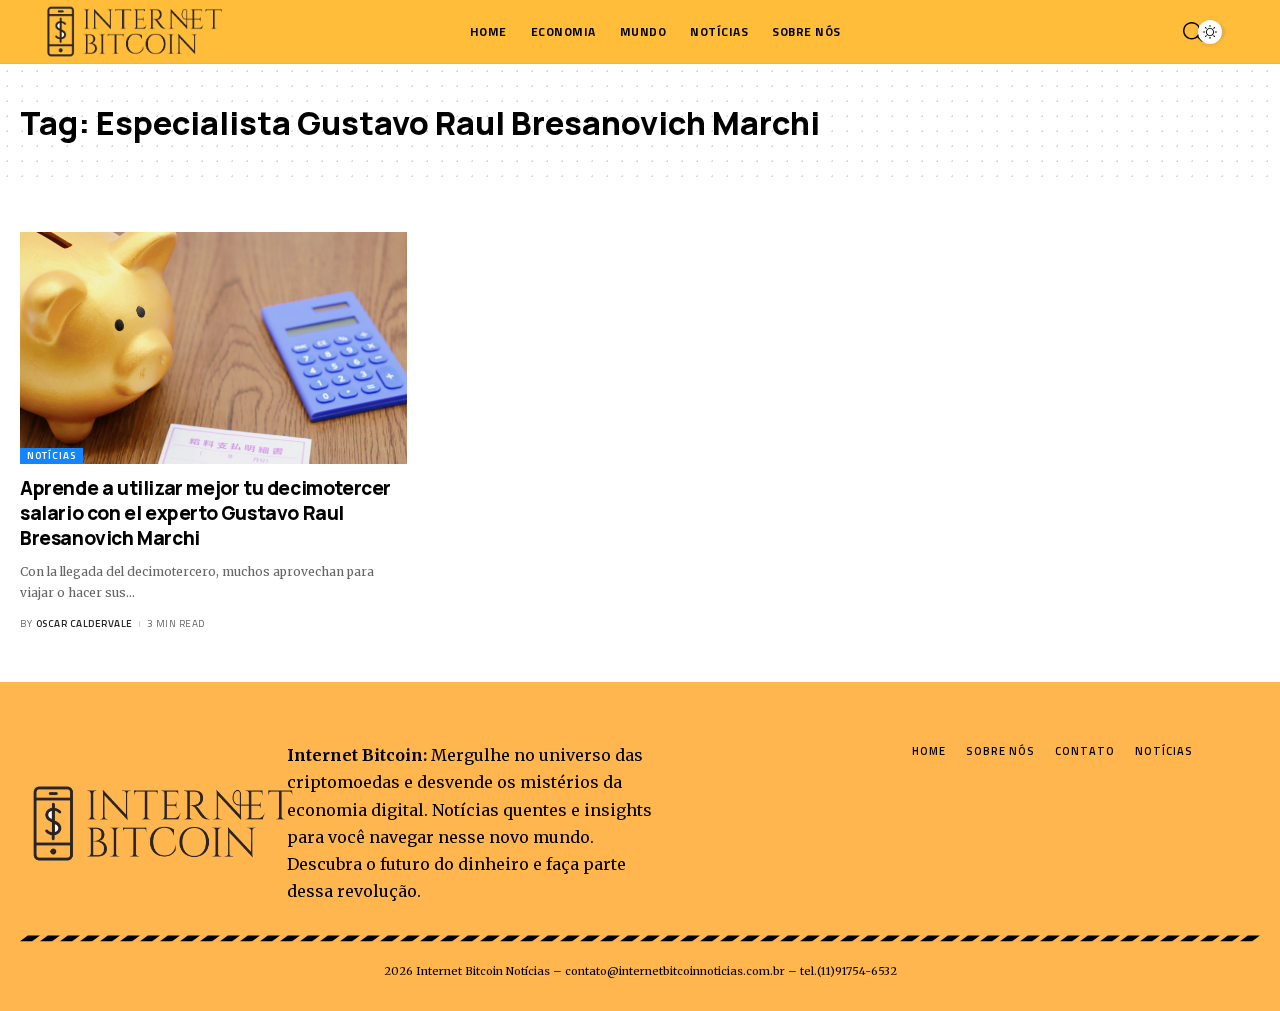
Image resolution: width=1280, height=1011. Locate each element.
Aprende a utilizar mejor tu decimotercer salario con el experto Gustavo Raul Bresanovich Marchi (205, 512)
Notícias (51, 455)
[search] (1188, 32)
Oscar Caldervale (84, 623)
